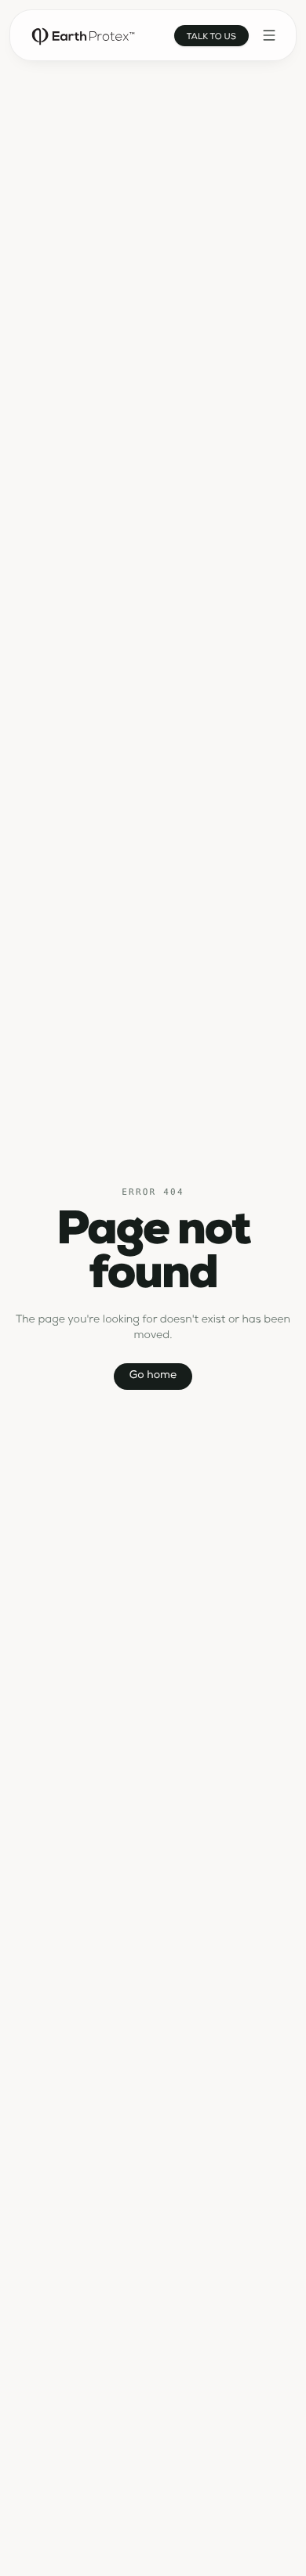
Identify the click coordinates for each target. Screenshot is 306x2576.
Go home (153, 1377)
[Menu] (269, 35)
